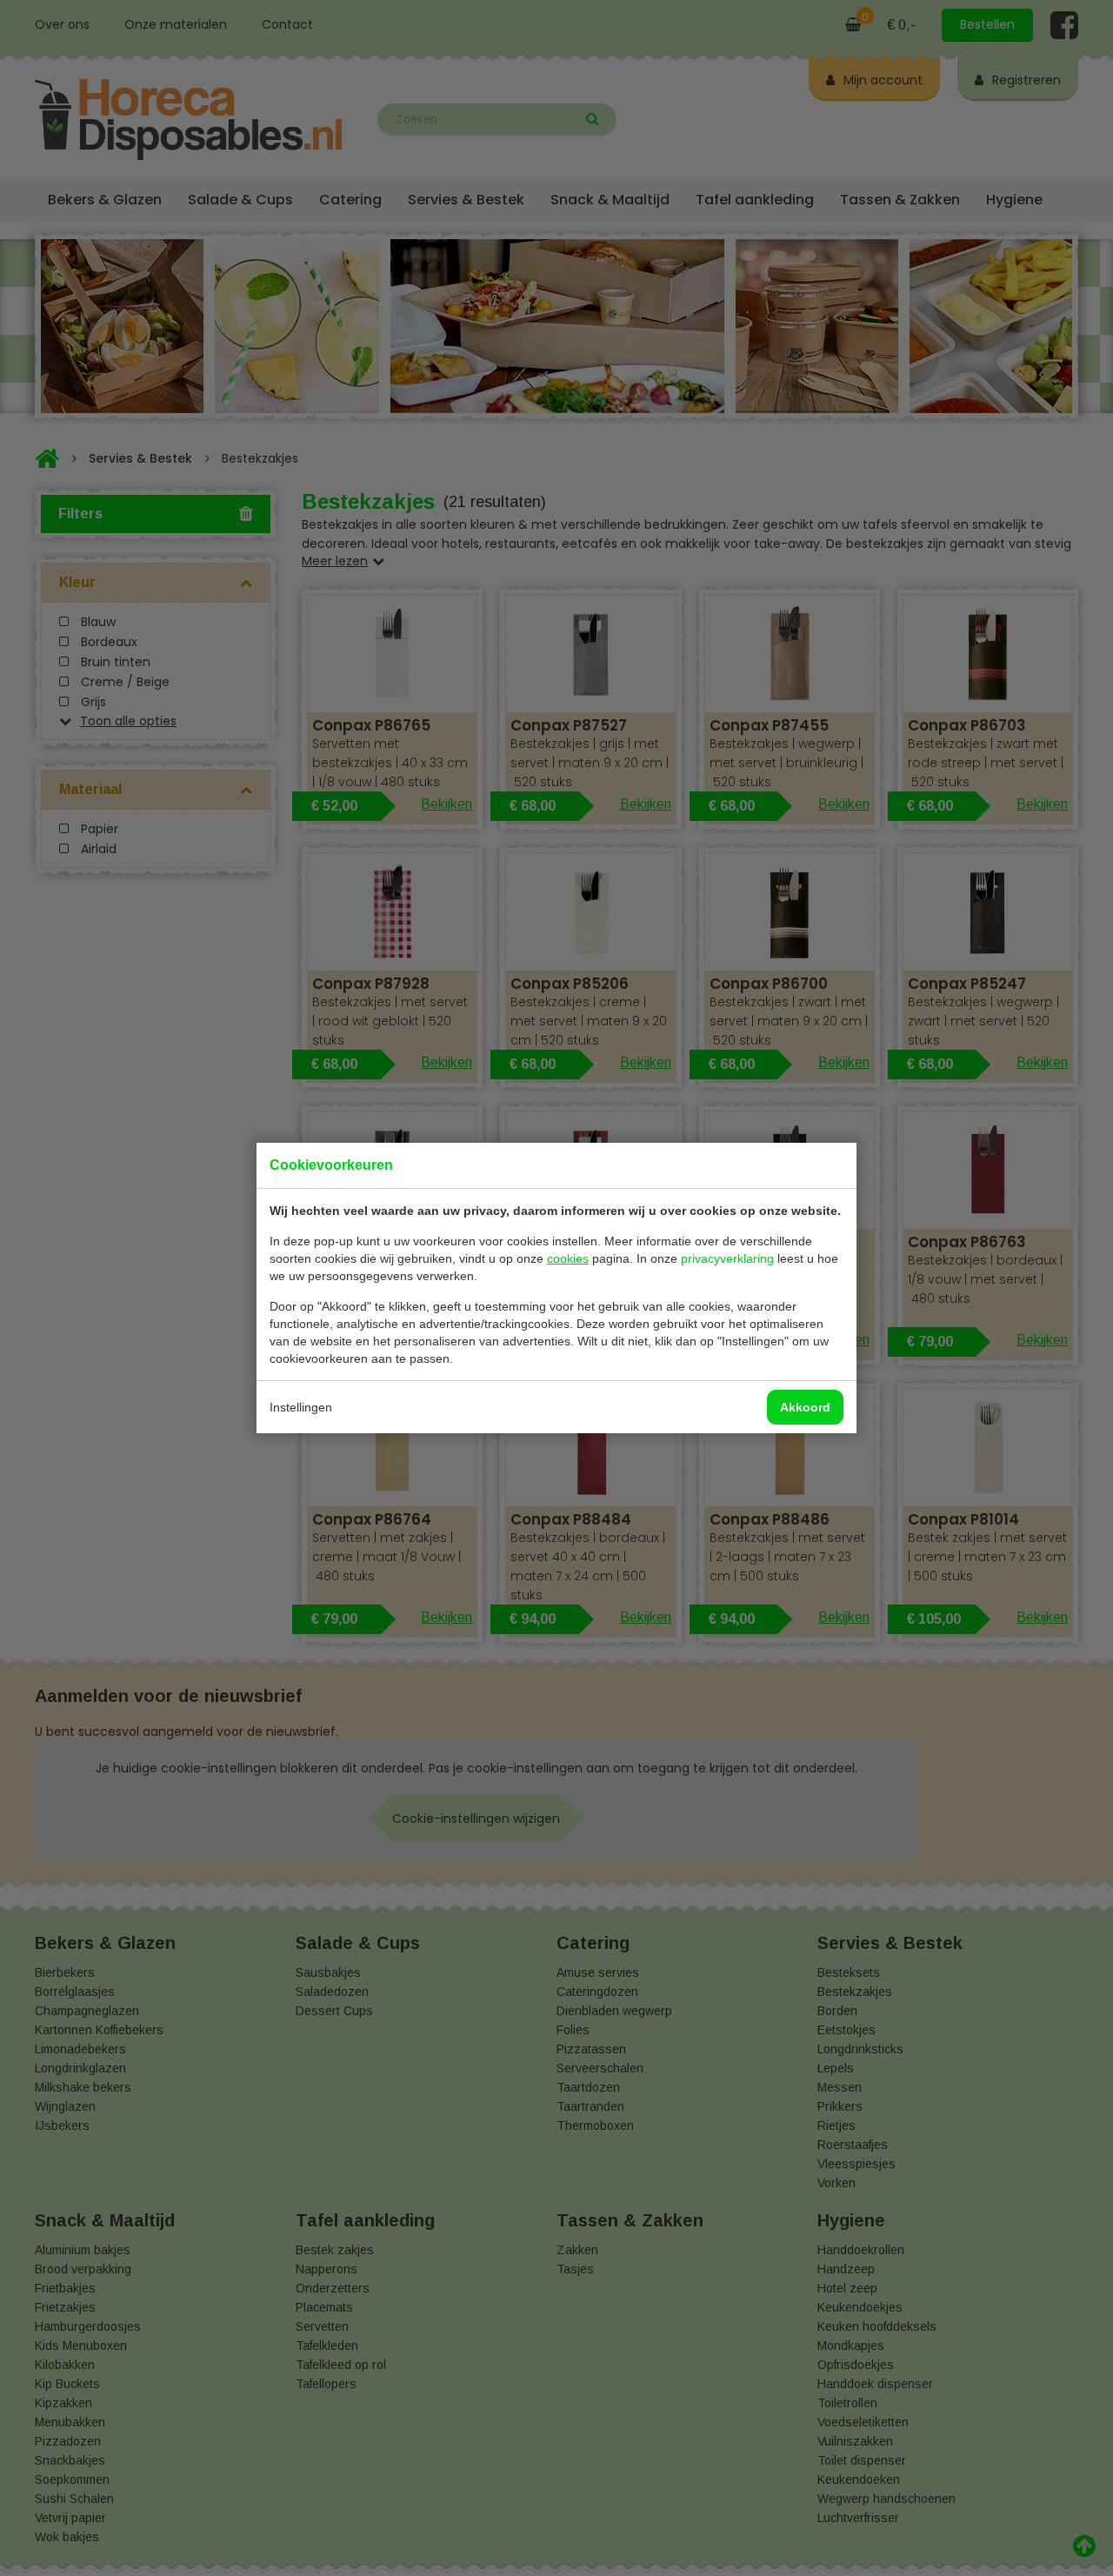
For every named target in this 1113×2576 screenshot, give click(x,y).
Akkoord (805, 1407)
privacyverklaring (727, 1258)
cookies (568, 1258)
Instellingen (301, 1407)
